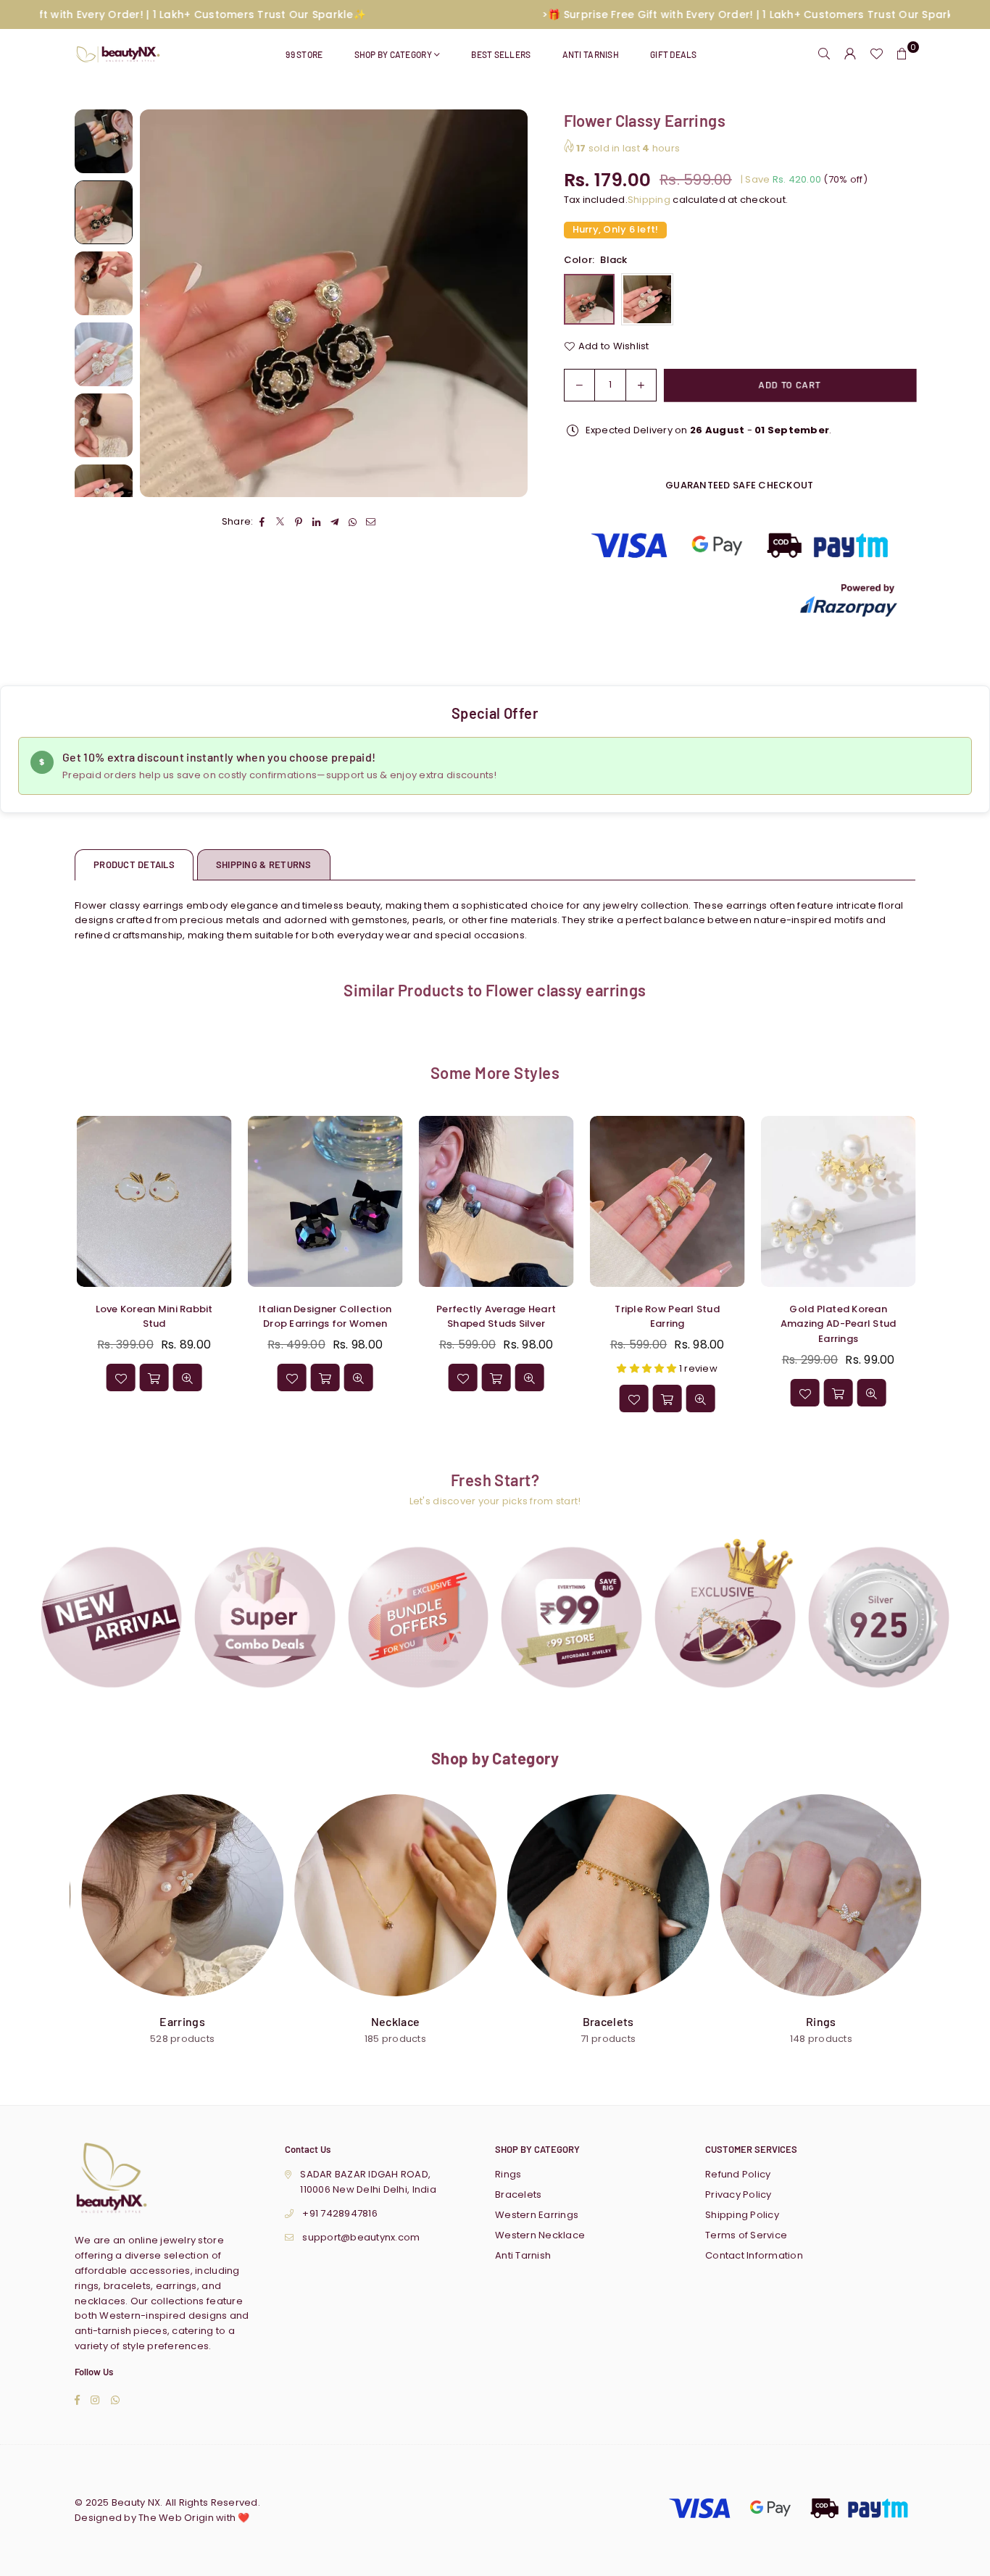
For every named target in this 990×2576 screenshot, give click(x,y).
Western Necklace (540, 2235)
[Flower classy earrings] (104, 141)
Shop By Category (393, 54)
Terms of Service (746, 2235)
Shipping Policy (742, 2215)
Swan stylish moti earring (649, 1309)
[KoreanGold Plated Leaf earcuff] (478, 1201)
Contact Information (754, 2255)
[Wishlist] (876, 54)
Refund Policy (738, 2174)
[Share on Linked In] (317, 523)
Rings (508, 2174)
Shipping (649, 200)
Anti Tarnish (591, 54)
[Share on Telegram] (335, 523)
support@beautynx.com (361, 2237)
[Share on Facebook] (263, 523)
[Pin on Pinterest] (299, 523)
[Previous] (160, 303)
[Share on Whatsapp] (353, 523)
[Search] (824, 54)
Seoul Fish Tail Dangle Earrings (307, 1317)
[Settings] (850, 54)
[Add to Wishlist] (444, 1399)
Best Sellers (501, 54)
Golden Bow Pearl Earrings (145, 2537)
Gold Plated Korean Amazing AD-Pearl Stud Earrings (136, 1324)
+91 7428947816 (340, 2213)
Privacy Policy (739, 2194)
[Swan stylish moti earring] (649, 1201)
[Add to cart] (478, 1399)
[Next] (508, 303)
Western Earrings (537, 2215)
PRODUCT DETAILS (134, 864)
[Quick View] (511, 1399)
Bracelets (518, 2194)
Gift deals (674, 54)
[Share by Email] (371, 523)
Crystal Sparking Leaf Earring (820, 1317)
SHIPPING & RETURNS (264, 864)
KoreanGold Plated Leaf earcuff (478, 1317)
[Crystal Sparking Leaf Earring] (820, 1201)
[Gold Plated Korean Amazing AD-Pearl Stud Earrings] (136, 1201)
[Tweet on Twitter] (281, 523)
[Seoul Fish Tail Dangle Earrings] (307, 1201)
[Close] (239, 2516)
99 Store (304, 54)
